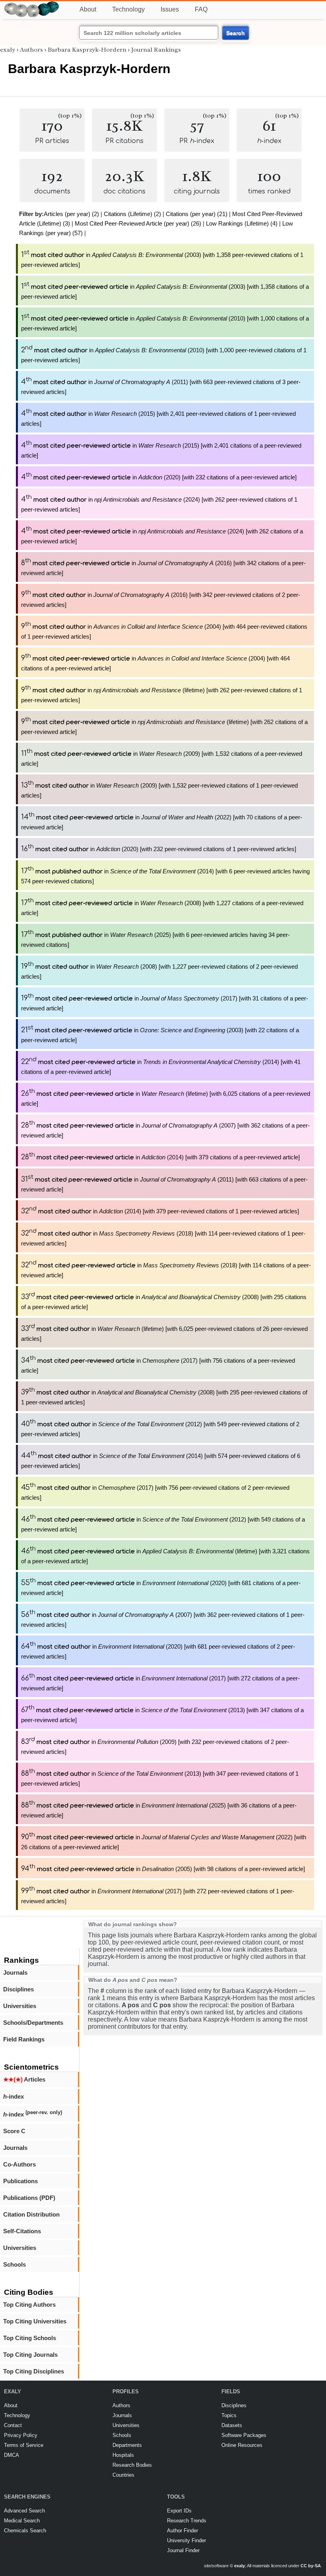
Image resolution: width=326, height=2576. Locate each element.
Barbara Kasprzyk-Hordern (87, 50)
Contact (13, 2425)
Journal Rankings (156, 50)
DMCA (12, 2455)
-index (14, 2096)
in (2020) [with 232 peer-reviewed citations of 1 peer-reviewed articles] (159, 849)
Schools (15, 2264)
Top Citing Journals (30, 2355)
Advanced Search (24, 2511)
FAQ (201, 9)
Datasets (232, 2425)
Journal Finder (183, 2550)
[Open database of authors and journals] (32, 5)
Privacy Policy (21, 2435)
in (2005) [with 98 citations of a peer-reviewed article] (163, 1869)
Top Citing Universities (35, 2321)
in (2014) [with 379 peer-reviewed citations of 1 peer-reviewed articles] (160, 1211)
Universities (20, 2006)
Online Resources (242, 2445)
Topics (229, 2415)
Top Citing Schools (30, 2338)
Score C (14, 2131)
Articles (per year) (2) (71, 214)
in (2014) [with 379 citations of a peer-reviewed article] (160, 1157)
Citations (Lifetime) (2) (132, 214)
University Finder (186, 2540)
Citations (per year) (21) (197, 214)
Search (236, 33)
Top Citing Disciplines (34, 2371)
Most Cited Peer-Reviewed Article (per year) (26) (138, 223)
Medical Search (22, 2521)
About (88, 9)
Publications (20, 2181)
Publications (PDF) (29, 2198)
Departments (127, 2445)
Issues (170, 9)
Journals (15, 1973)
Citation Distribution (31, 2214)
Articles (24, 2079)
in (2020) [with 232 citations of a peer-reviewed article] (159, 477)
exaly (8, 50)
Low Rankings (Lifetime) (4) (242, 223)
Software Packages (244, 2435)
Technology (128, 9)
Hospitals (123, 2455)
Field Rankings (24, 2039)
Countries (123, 2475)
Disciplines (18, 1989)
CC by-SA (311, 2566)
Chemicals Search (25, 2531)
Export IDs (179, 2511)
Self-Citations (22, 2231)
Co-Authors (19, 2164)
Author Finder (182, 2531)
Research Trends (187, 2521)
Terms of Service (24, 2445)
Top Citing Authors (29, 2305)
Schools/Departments (33, 2023)
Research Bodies (132, 2465)
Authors (31, 50)
